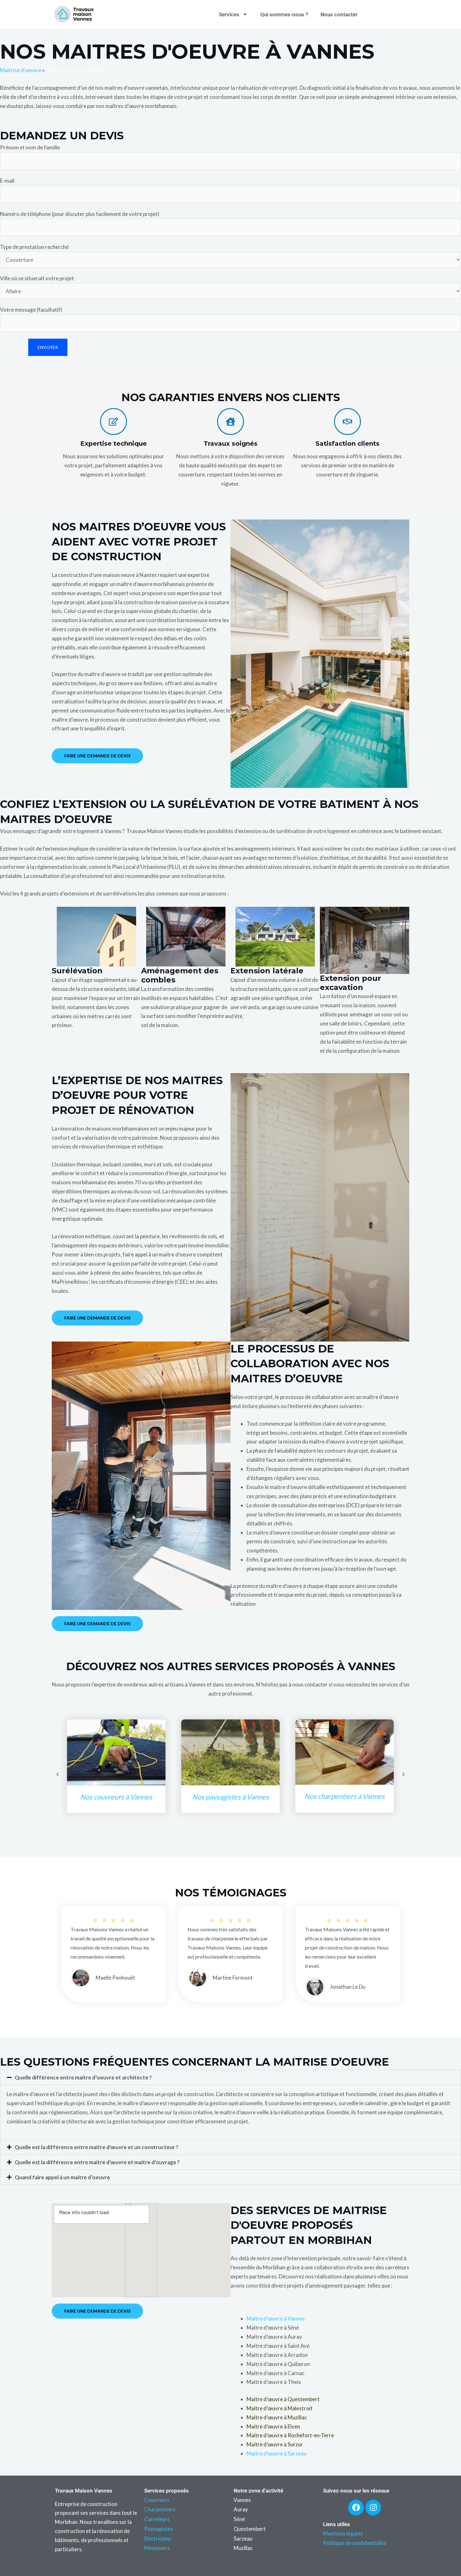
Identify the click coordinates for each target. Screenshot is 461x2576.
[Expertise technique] (114, 422)
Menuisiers (157, 2548)
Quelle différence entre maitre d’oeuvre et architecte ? (83, 2077)
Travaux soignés (230, 444)
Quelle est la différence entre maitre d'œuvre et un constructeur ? (97, 2147)
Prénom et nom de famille (30, 147)
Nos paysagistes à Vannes (116, 1797)
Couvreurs (157, 2500)
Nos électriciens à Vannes (345, 1805)
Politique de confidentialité (355, 2543)
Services (229, 14)
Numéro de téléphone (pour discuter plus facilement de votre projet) (80, 214)
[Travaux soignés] (230, 422)
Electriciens (158, 2538)
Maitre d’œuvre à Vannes (276, 2318)
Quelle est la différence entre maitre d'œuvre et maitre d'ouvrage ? (97, 2162)
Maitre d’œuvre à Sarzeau (276, 2453)
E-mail (7, 181)
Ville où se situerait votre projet (37, 278)
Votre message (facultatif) (31, 310)
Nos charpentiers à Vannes (230, 1796)
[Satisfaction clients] (347, 422)
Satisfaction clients (347, 444)
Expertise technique (114, 444)
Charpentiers (160, 2509)
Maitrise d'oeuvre (21, 70)
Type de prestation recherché (34, 247)
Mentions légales (343, 2533)
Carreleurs (157, 2519)
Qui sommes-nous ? (284, 14)
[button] (58, 1774)
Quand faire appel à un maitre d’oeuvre (62, 2177)
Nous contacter (339, 14)
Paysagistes (159, 2529)
